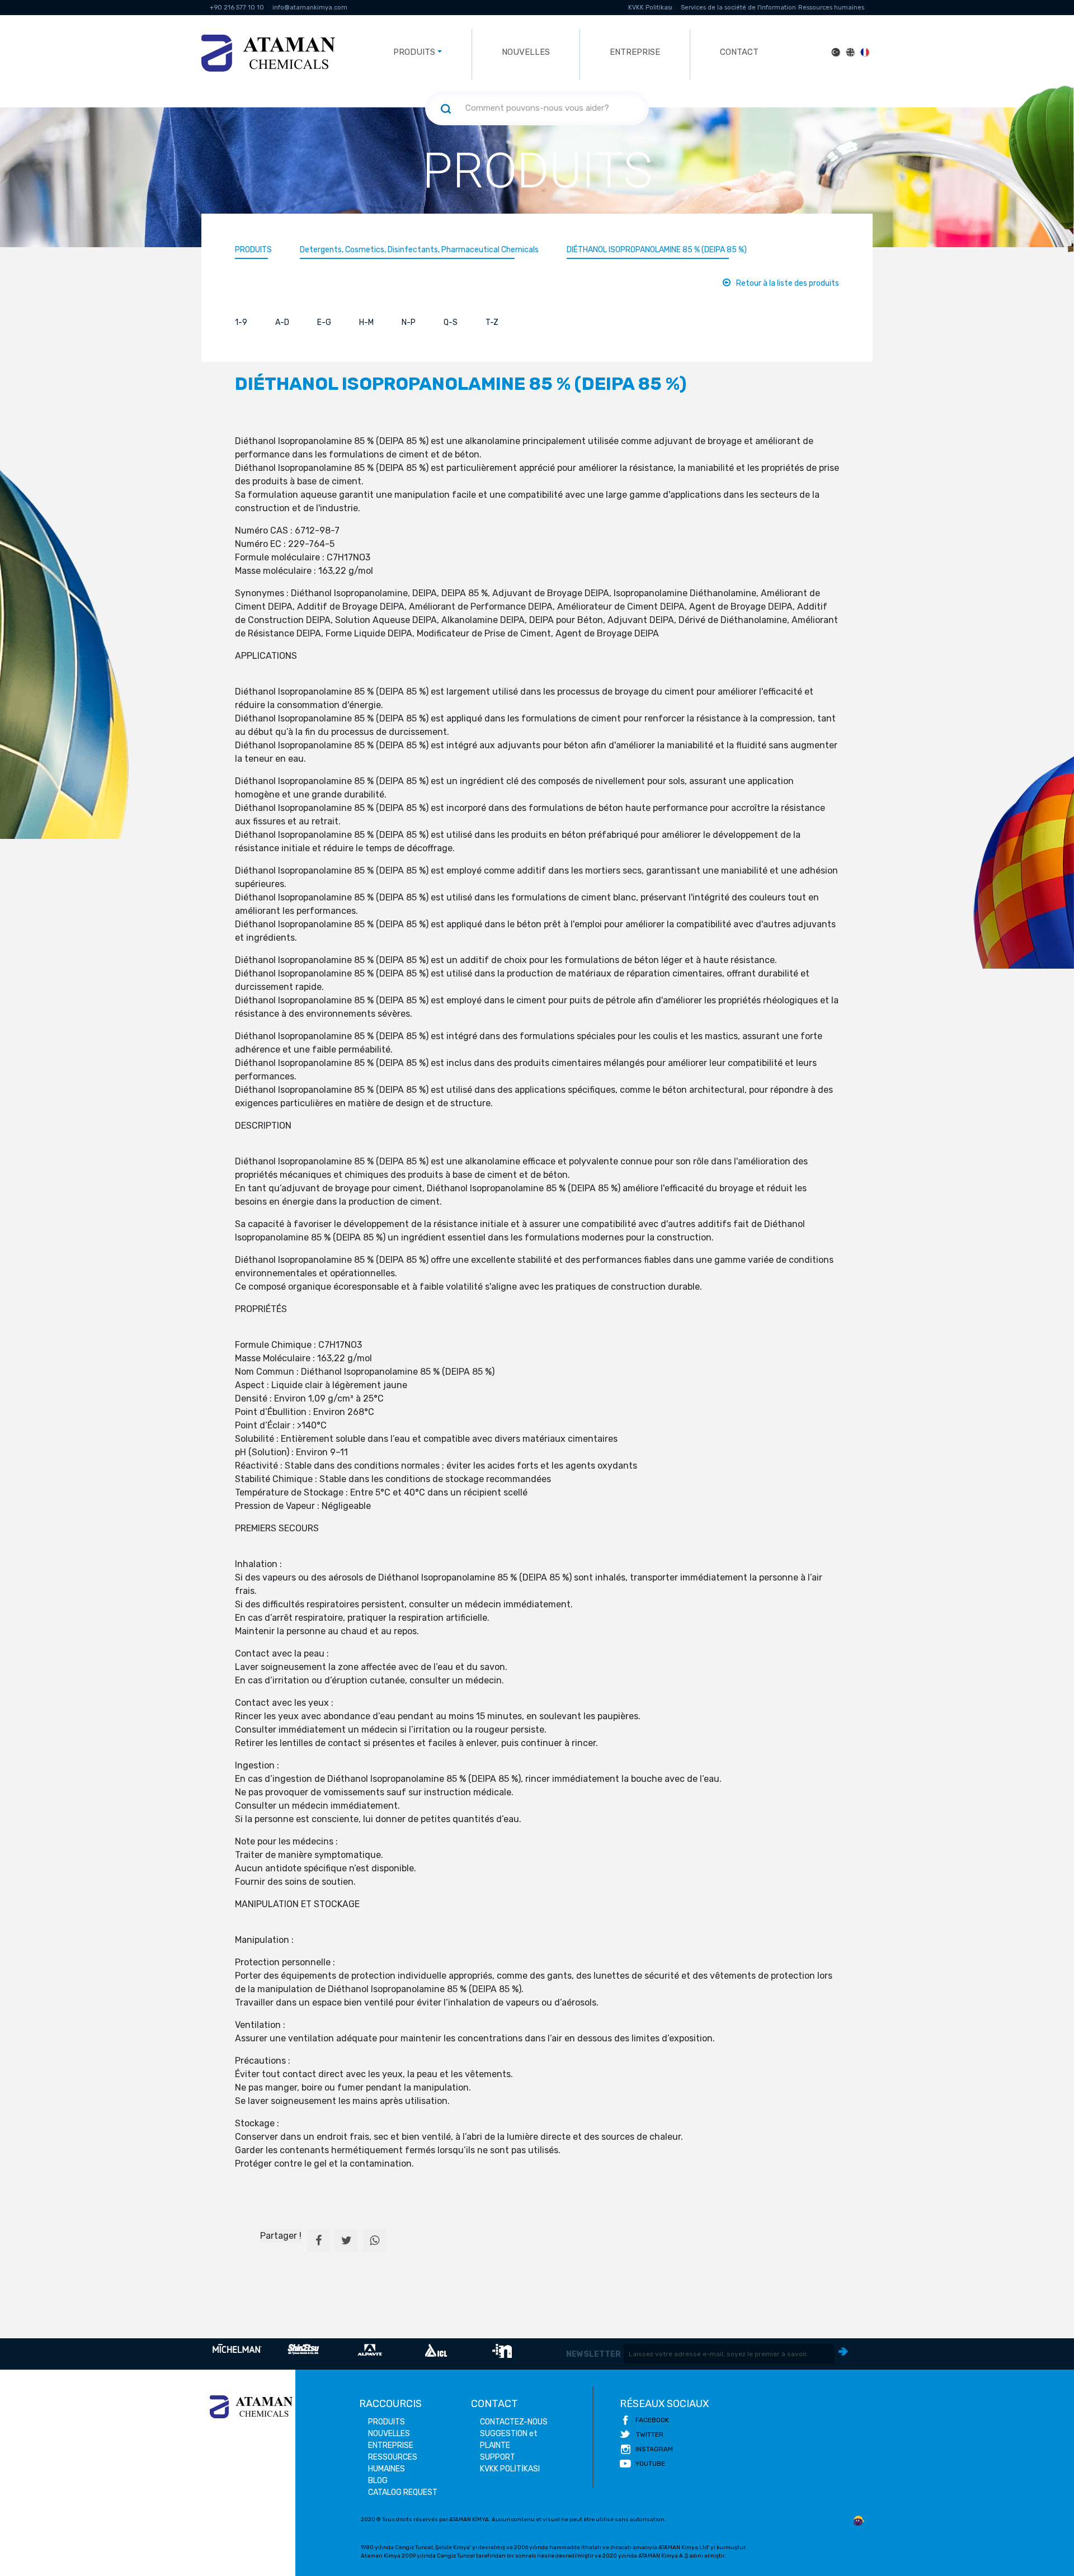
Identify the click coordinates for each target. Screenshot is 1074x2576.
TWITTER (650, 2435)
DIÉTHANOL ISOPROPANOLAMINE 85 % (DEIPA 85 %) (657, 250)
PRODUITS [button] (414, 52)
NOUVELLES (526, 52)
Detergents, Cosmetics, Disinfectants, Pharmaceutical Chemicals (419, 250)
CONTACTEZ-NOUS (514, 2422)
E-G (324, 322)
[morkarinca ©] (859, 2521)
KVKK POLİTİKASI (510, 2469)
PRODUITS (253, 250)
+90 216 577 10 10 (237, 8)
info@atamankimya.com (310, 8)
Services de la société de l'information (738, 8)
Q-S (451, 322)
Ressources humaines (831, 8)
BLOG (378, 2481)
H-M (366, 322)
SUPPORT (498, 2457)
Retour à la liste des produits (788, 283)
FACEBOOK (652, 2420)
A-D (282, 322)
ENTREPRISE (635, 52)
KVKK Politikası (650, 8)
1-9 (241, 322)
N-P (409, 322)
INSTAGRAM (654, 2449)
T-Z (492, 322)
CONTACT (739, 52)
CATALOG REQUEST (403, 2492)
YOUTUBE (650, 2464)
